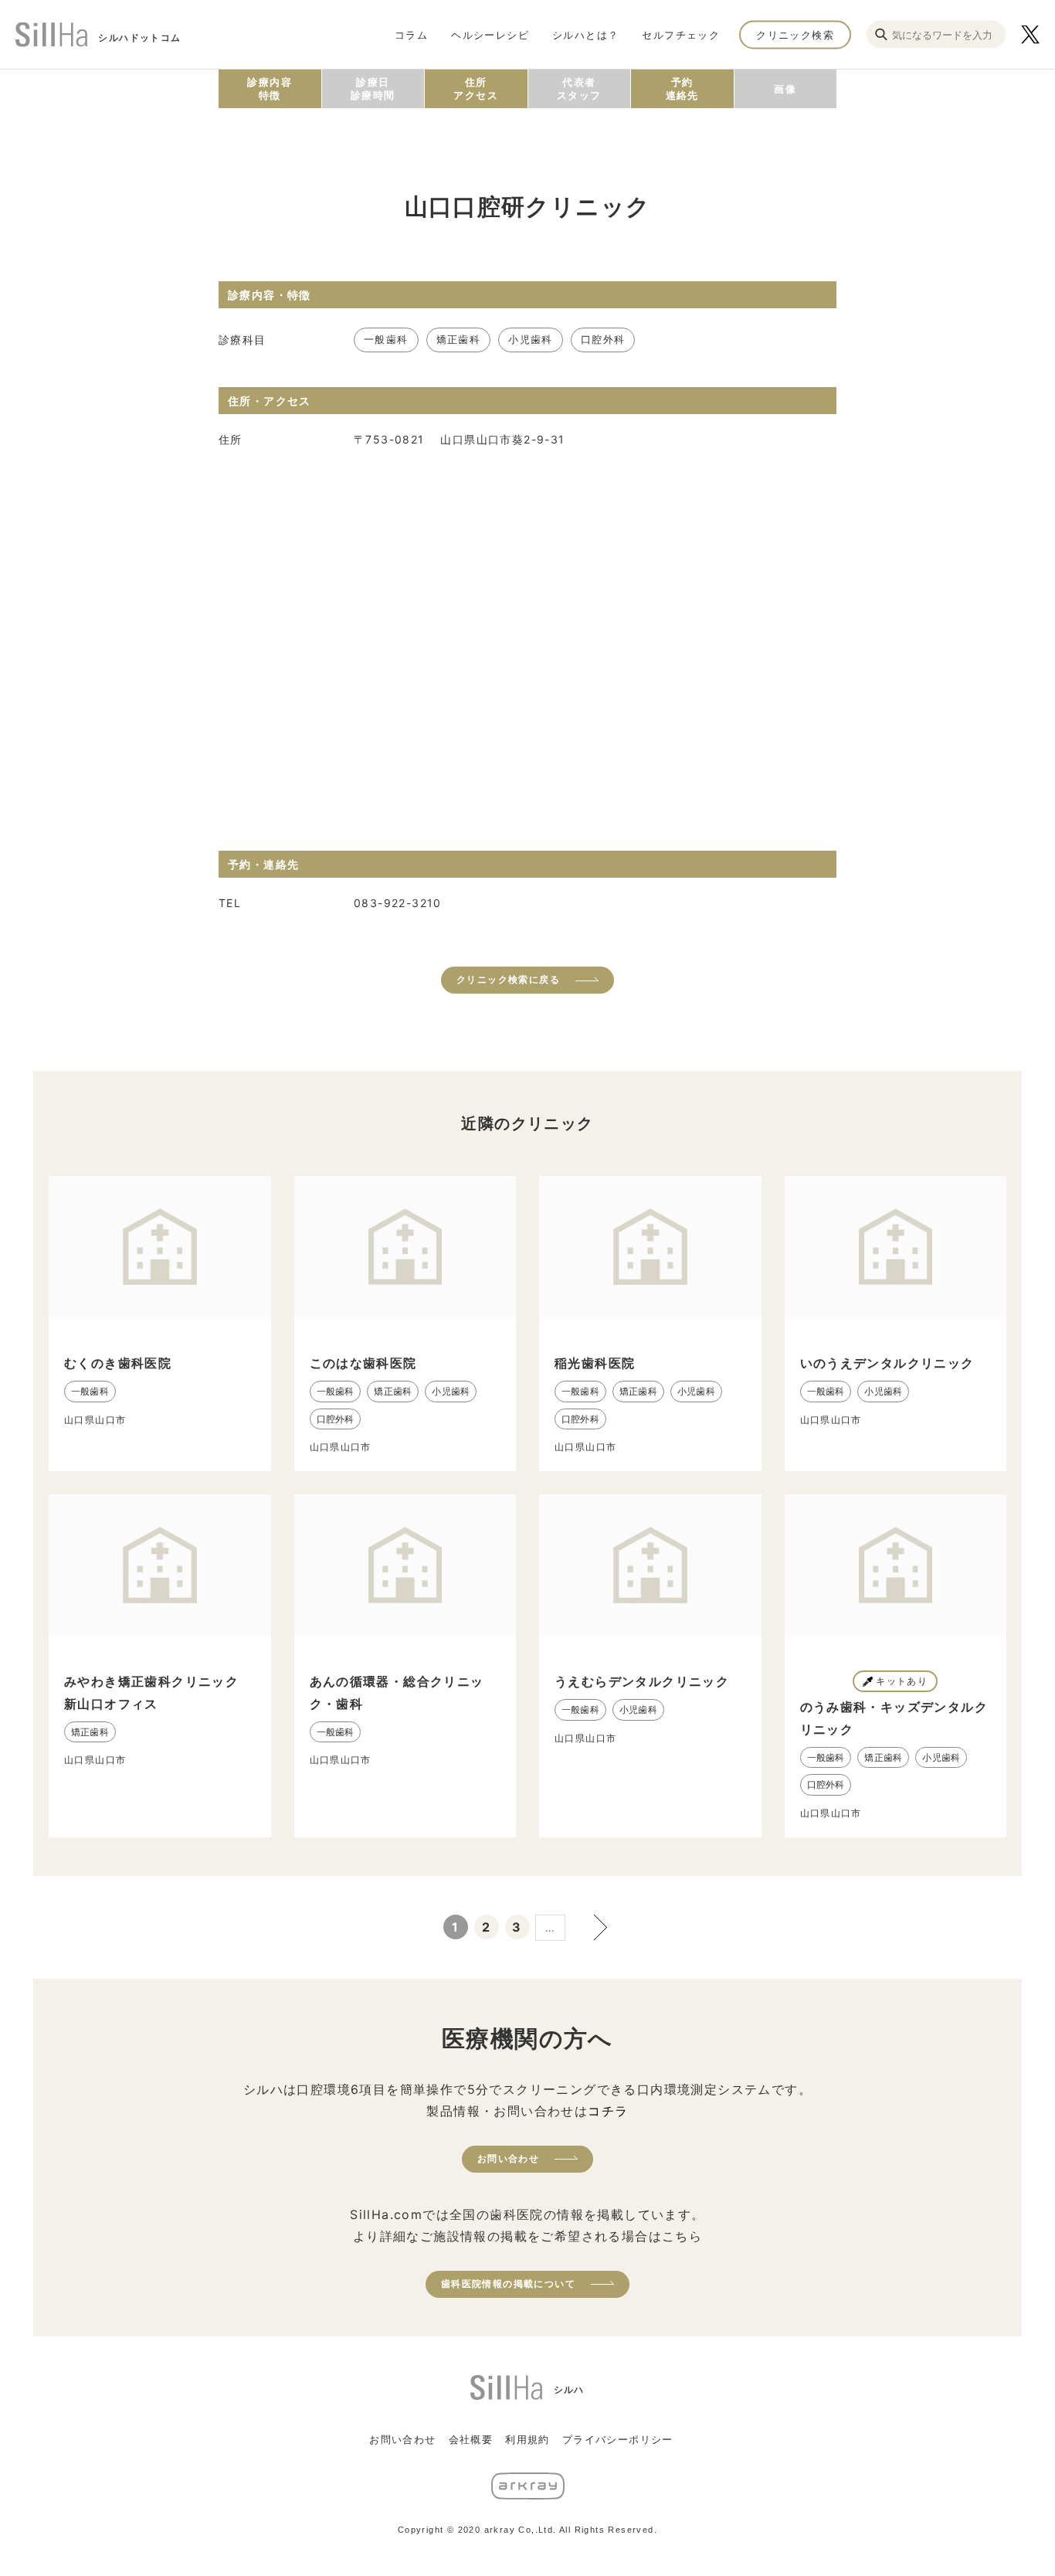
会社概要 (471, 2439)
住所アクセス (476, 88)
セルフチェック (681, 34)
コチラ (608, 2111)
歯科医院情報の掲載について (508, 2284)
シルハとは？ (585, 34)
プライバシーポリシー (618, 2439)
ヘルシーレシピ (490, 34)
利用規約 (527, 2439)
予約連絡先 (682, 88)
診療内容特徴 (270, 88)
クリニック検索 (795, 34)
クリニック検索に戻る (508, 979)
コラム (411, 34)
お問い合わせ (508, 2158)
